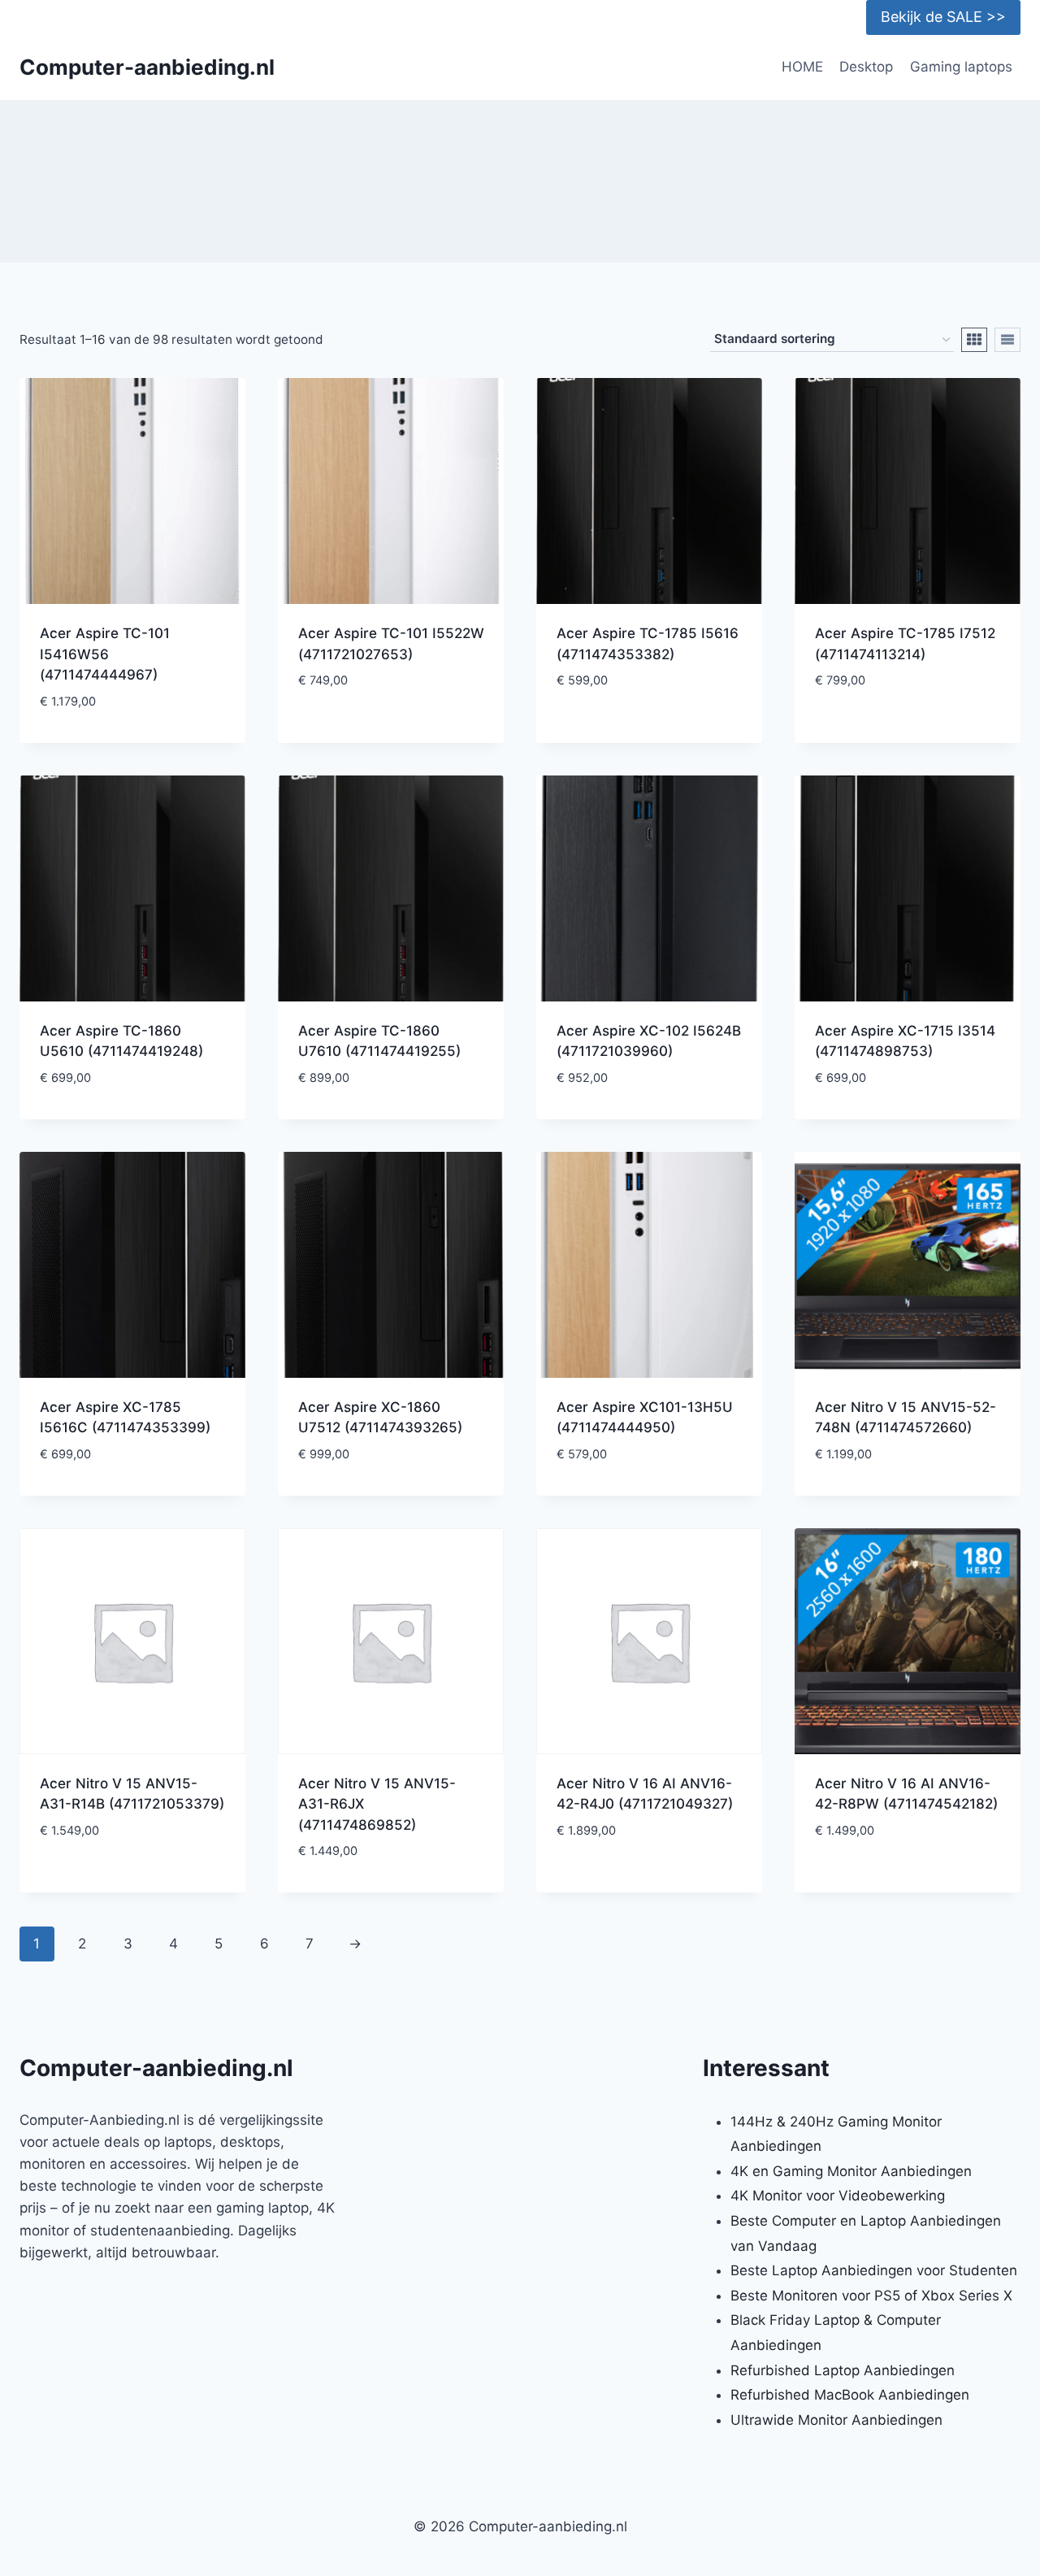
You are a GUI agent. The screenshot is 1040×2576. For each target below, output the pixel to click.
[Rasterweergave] (974, 340)
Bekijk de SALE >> (943, 17)
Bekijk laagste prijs (391, 730)
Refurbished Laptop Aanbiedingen (843, 2370)
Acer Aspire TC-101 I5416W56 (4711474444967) (105, 654)
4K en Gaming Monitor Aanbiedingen (851, 2171)
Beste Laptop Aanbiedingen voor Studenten (874, 2270)
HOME (802, 67)
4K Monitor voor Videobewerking (838, 2196)
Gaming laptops (961, 67)
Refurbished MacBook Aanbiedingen (850, 2395)
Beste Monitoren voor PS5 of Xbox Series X (871, 2296)
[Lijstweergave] (1007, 340)
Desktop (866, 67)
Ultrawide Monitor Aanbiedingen (836, 2420)
